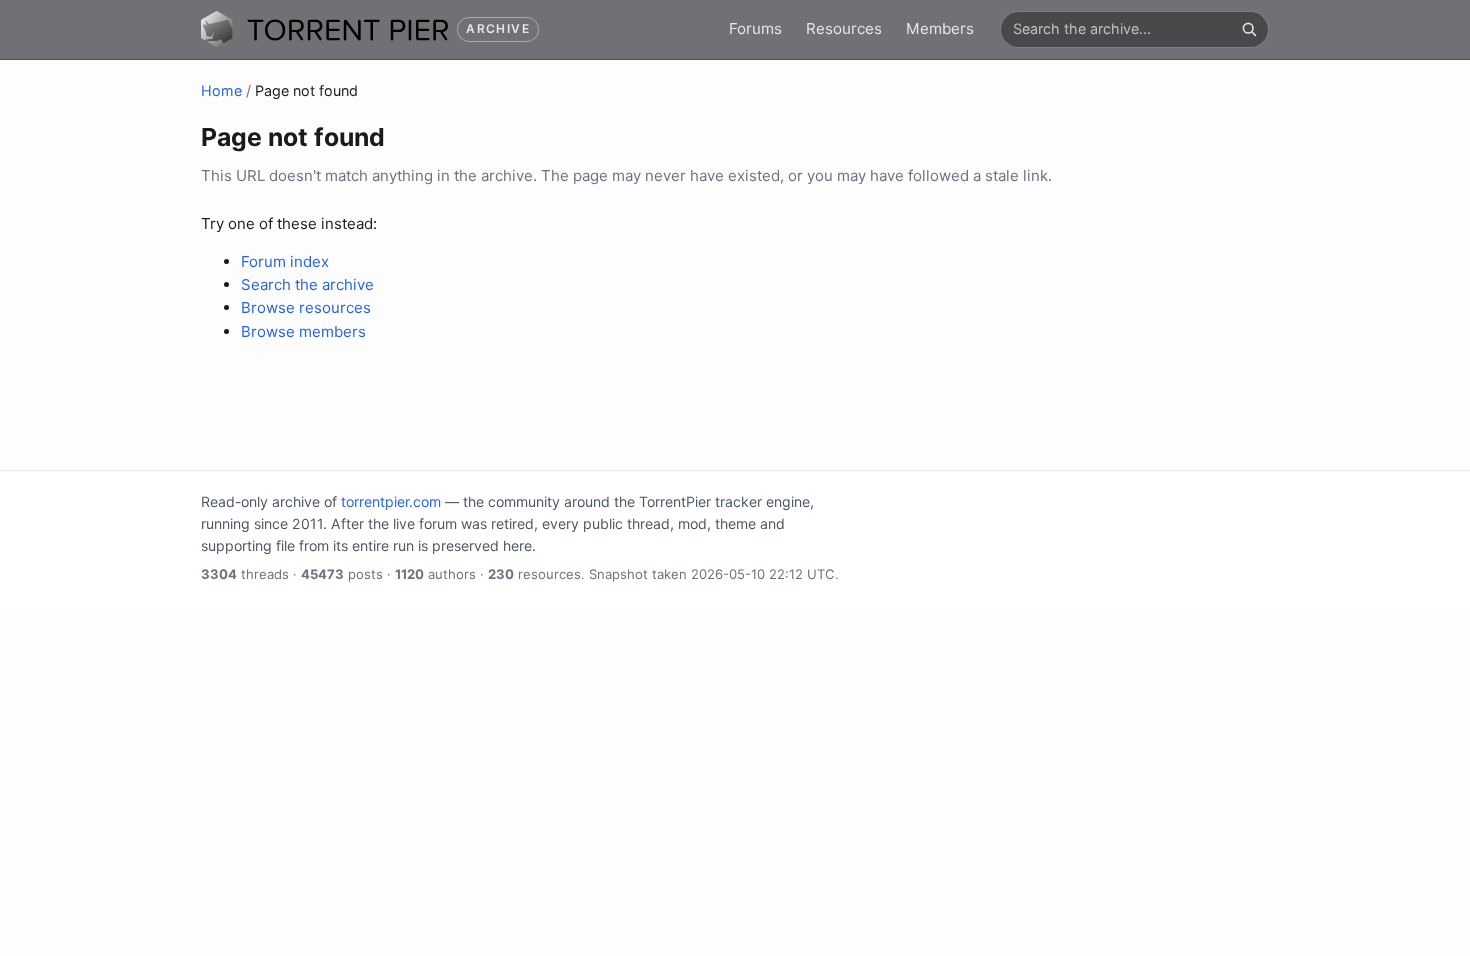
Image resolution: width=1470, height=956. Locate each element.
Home (221, 90)
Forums (755, 28)
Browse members (303, 331)
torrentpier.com (391, 501)
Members (940, 28)
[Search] (1249, 29)
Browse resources (306, 307)
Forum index (285, 261)
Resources (844, 28)
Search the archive (307, 284)
